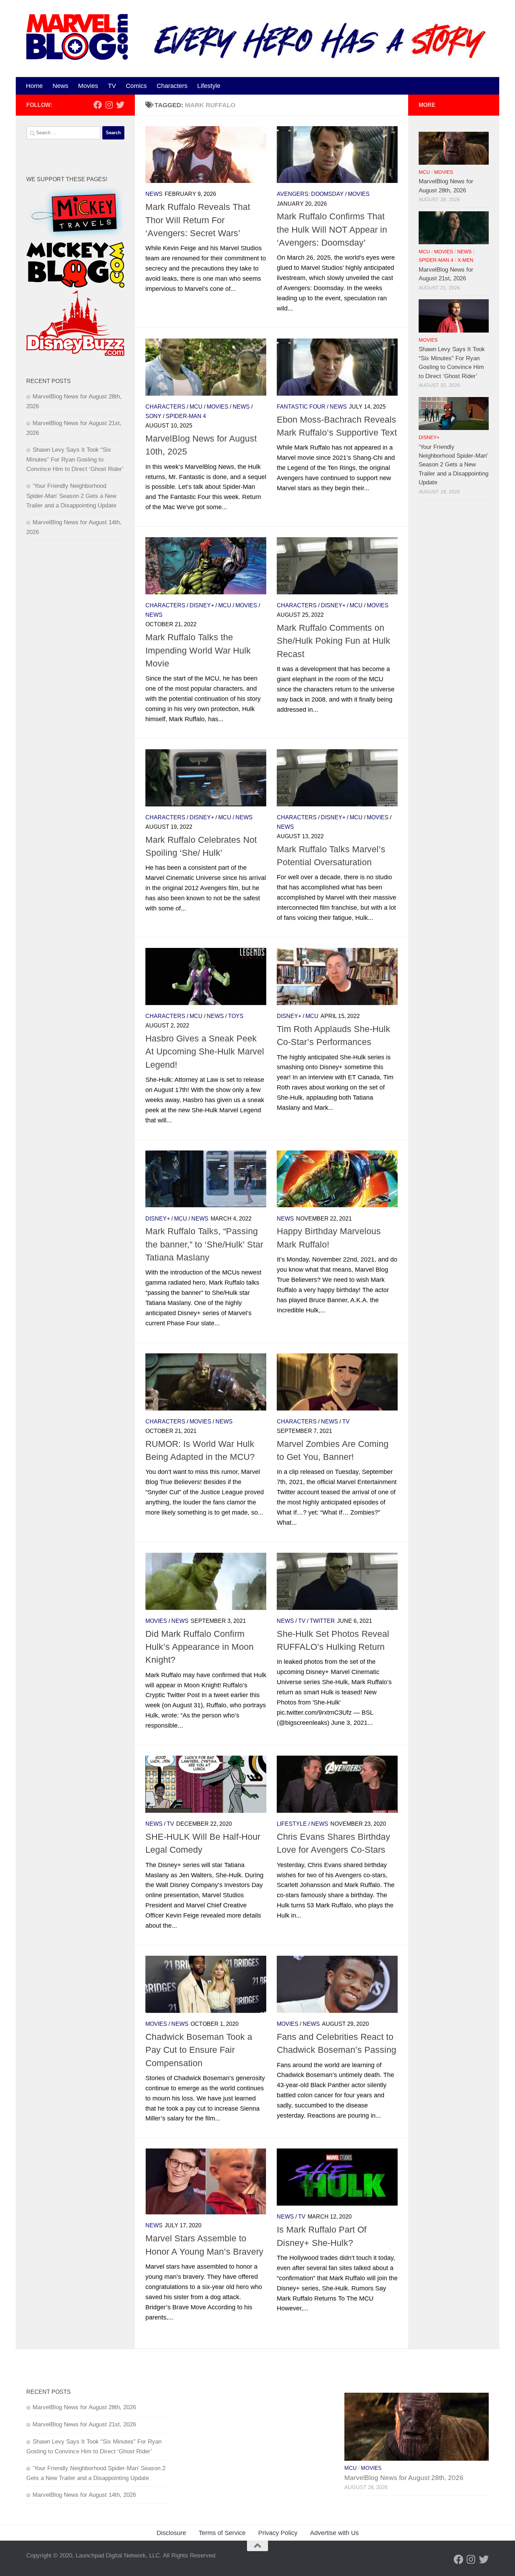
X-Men (465, 260)
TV (112, 86)
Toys (236, 1016)
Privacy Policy (278, 2533)
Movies (88, 86)
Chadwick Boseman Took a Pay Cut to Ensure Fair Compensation (199, 2050)
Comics (136, 86)
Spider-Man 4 (186, 416)
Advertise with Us (334, 2533)
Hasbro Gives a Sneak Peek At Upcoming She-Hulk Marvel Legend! (205, 1051)
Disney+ (202, 605)
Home (34, 86)
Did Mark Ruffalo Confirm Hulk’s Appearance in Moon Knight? (200, 1647)
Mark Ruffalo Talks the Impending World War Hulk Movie (198, 650)
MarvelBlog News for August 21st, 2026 (84, 2424)
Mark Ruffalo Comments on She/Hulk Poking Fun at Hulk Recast (334, 641)
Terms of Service (222, 2533)
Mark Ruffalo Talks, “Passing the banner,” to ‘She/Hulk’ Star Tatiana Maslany (204, 1244)
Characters (172, 86)
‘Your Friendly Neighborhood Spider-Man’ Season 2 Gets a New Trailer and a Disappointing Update (71, 496)
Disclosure (171, 2533)
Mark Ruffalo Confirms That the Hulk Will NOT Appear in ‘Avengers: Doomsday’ (332, 229)
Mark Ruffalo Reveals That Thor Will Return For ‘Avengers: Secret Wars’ (198, 220)
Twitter (322, 1621)
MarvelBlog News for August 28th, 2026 (84, 2407)
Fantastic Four (301, 407)
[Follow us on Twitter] (120, 105)
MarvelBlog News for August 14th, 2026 (84, 2495)
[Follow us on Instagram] (109, 105)
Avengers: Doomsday (310, 194)
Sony (153, 416)
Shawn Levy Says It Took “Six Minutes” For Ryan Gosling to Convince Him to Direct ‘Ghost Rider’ (75, 459)
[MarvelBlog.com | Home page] (77, 37)
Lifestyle (209, 86)
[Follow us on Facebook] (98, 105)
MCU (196, 407)
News (60, 86)
